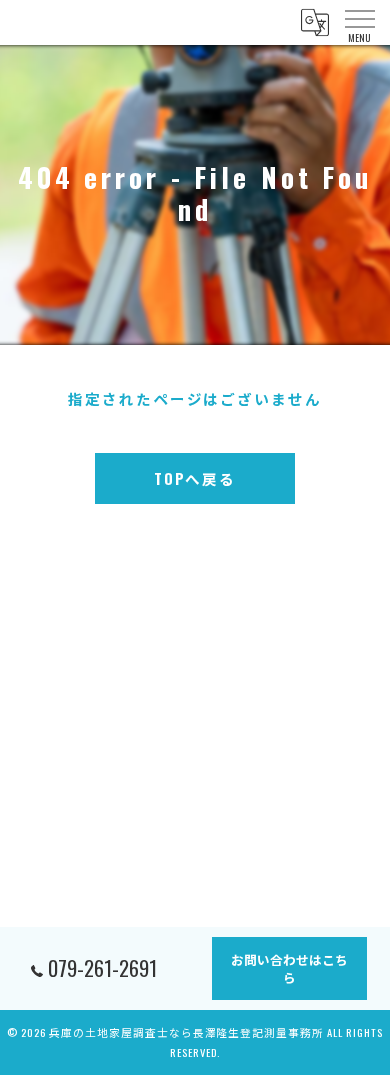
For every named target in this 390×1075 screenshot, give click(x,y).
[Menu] (359, 22)
